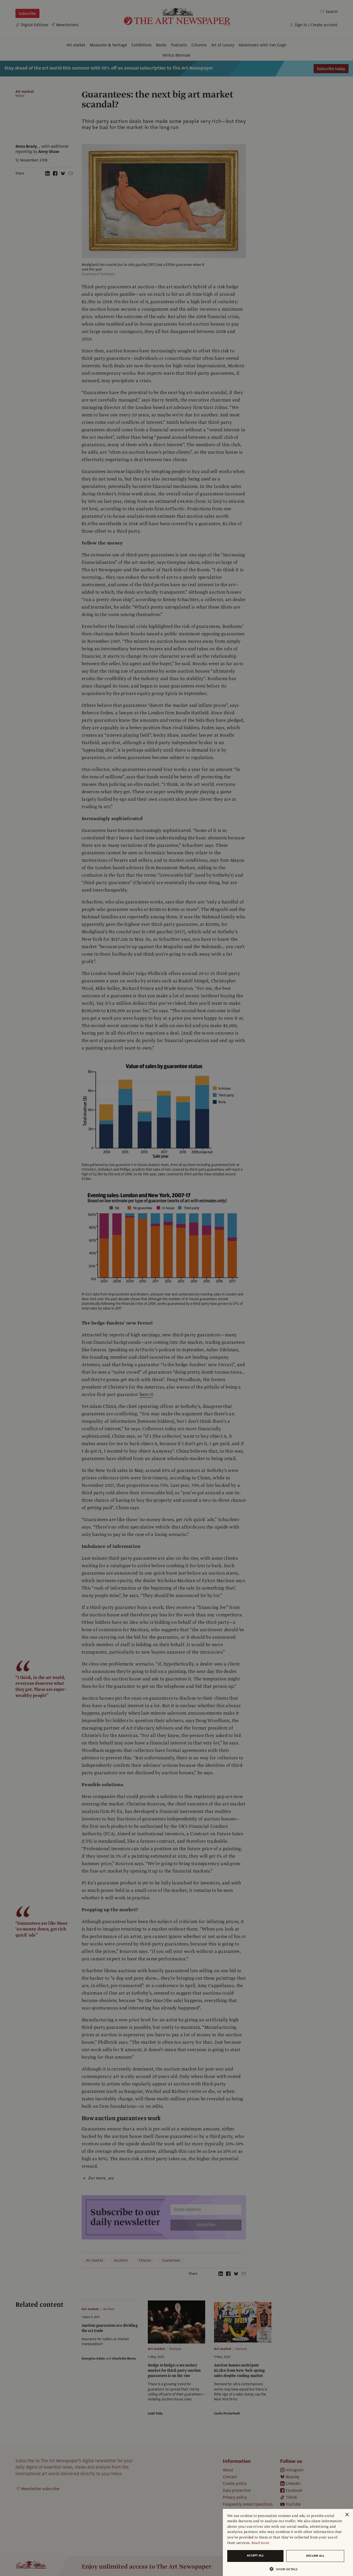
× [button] (347, 2515)
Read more (260, 2543)
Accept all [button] (255, 2555)
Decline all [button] (315, 2556)
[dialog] (288, 2542)
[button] (286, 2569)
